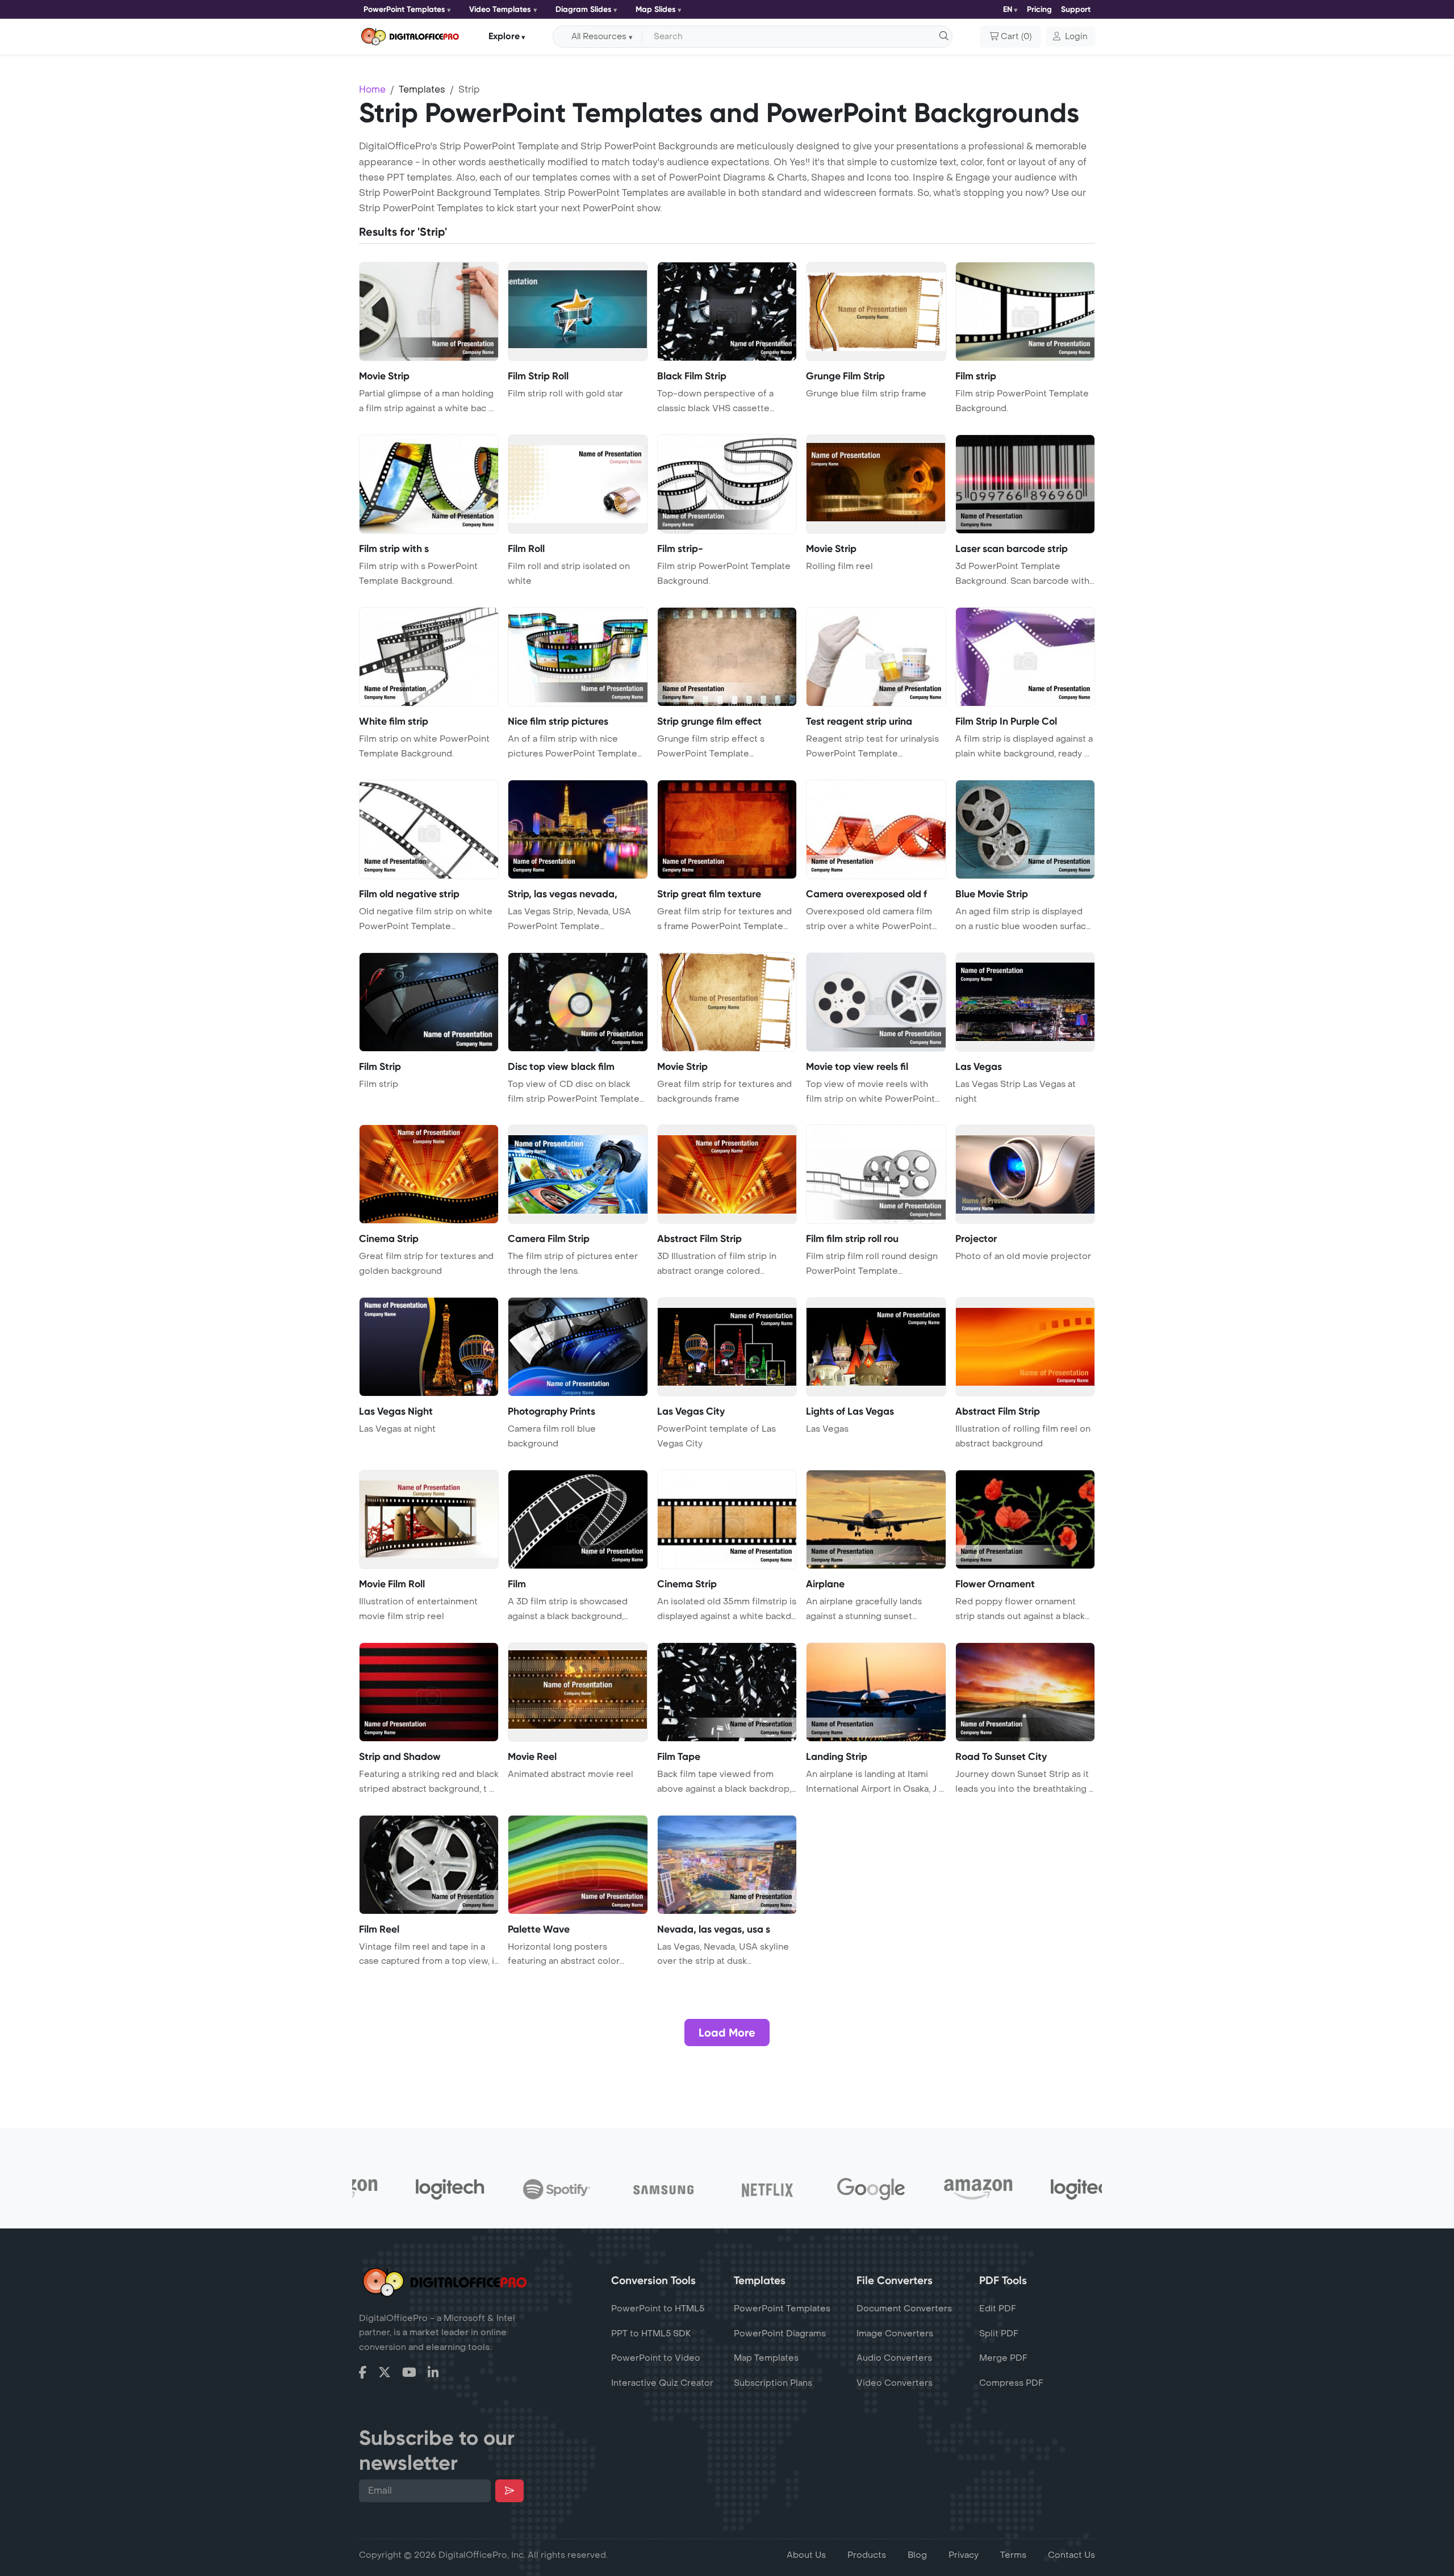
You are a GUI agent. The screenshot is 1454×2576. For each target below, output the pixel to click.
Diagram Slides (584, 9)
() (1016, 37)
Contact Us (1071, 2555)
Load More (727, 2033)
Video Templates (500, 9)
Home (372, 89)
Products (867, 2555)
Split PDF (999, 2334)
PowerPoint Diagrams (780, 2334)
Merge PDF (1003, 2358)
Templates (422, 89)
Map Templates (766, 2358)
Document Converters (904, 2309)
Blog (917, 2555)
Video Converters (895, 2383)
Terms (1013, 2555)
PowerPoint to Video (656, 2358)
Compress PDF (1011, 2383)
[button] (1070, 37)
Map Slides (656, 9)
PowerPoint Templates (404, 9)
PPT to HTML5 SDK (651, 2334)
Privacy (964, 2555)
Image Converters (895, 2334)
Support (1076, 9)
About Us (806, 2555)
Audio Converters (894, 2358)
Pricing (1039, 9)
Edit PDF (998, 2309)
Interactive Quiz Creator (662, 2383)
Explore (504, 36)
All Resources (599, 37)
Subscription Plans (773, 2383)
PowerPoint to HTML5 (658, 2309)
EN (1008, 9)
